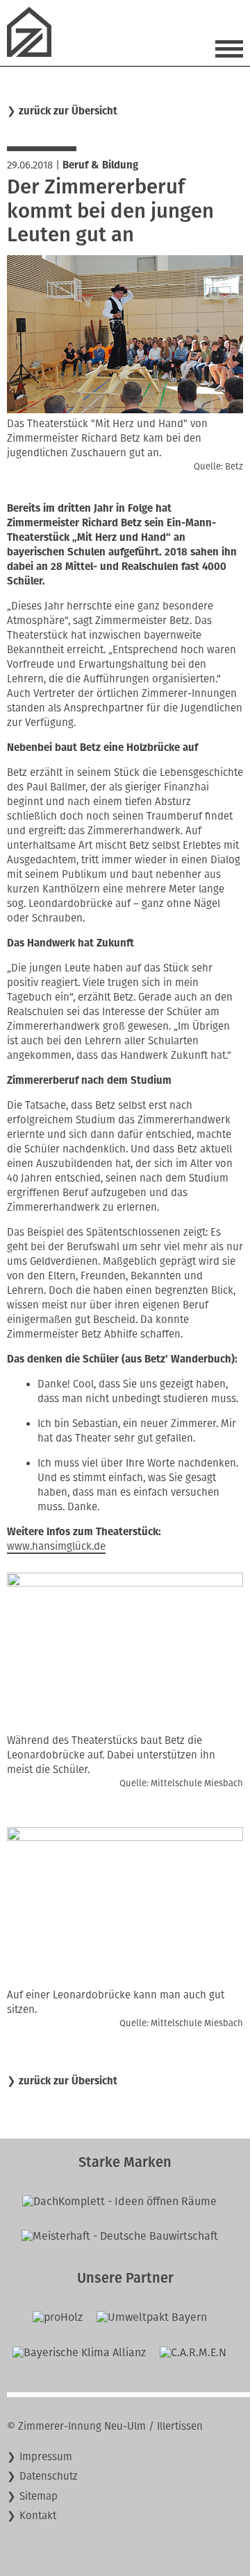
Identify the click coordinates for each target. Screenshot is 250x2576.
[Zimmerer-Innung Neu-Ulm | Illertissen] (35, 53)
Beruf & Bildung (100, 165)
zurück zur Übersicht (68, 111)
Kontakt (38, 2516)
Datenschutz (49, 2476)
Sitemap (39, 2496)
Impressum (46, 2457)
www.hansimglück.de (56, 1546)
